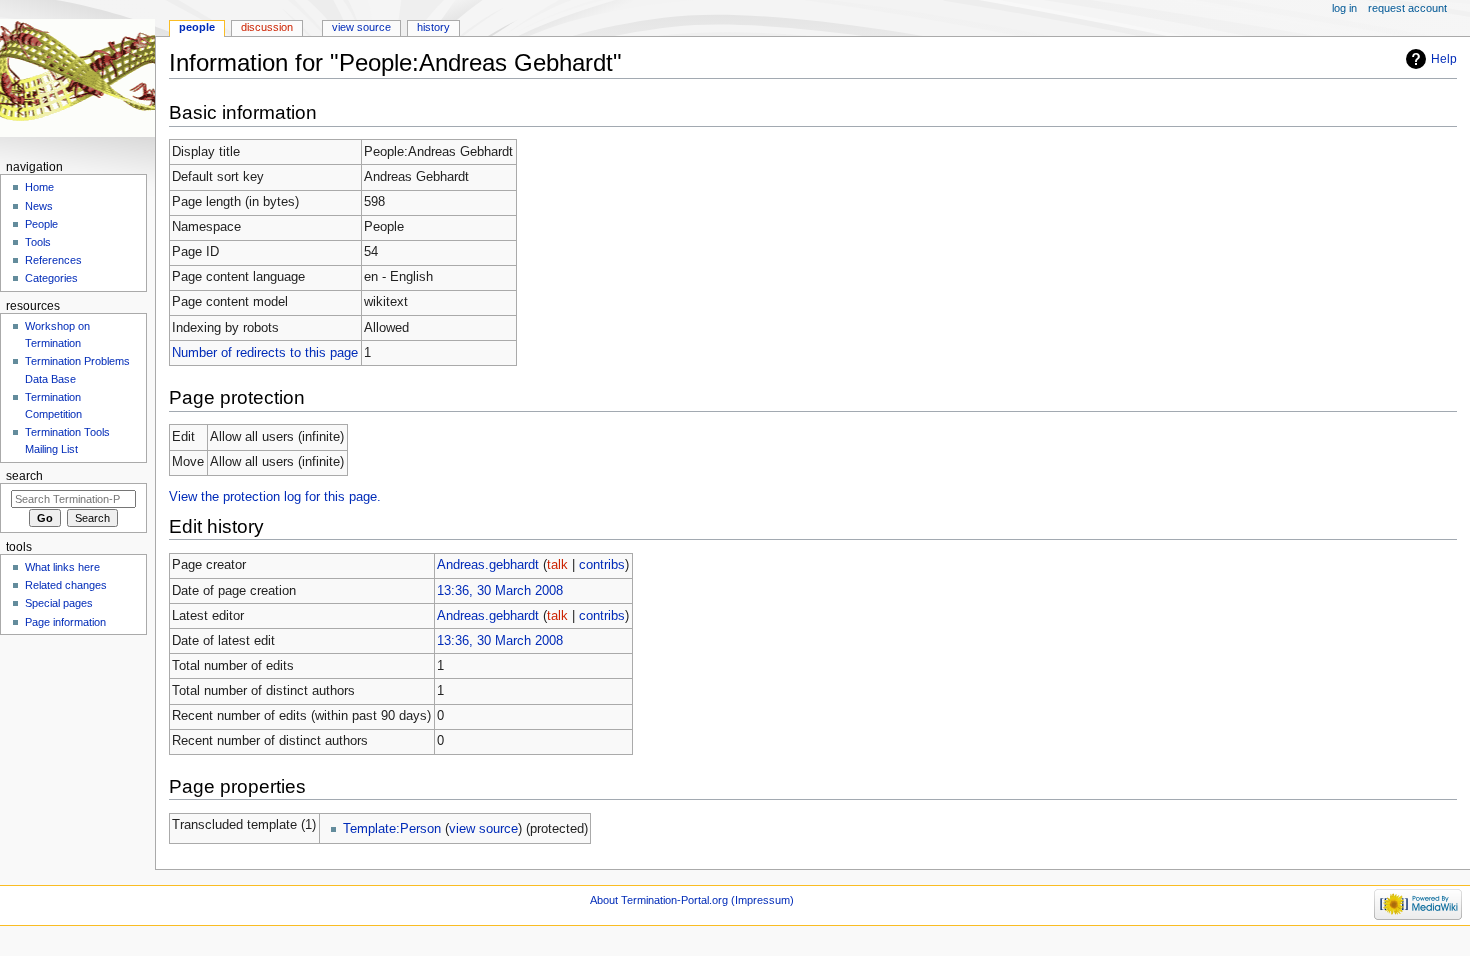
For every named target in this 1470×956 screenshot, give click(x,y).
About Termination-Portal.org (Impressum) (692, 900)
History (433, 27)
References (53, 260)
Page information (65, 622)
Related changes (66, 585)
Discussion (267, 27)
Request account (1407, 8)
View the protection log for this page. (275, 497)
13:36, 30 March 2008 (500, 591)
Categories (51, 278)
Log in (1344, 8)
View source (361, 27)
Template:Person (392, 829)
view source (483, 829)
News (39, 206)
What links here (62, 567)
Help (1444, 59)
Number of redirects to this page (265, 353)
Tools (38, 242)
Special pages (59, 603)
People (197, 27)
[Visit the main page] (77, 77)
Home (39, 187)
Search (24, 476)
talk (557, 565)
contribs (602, 565)
